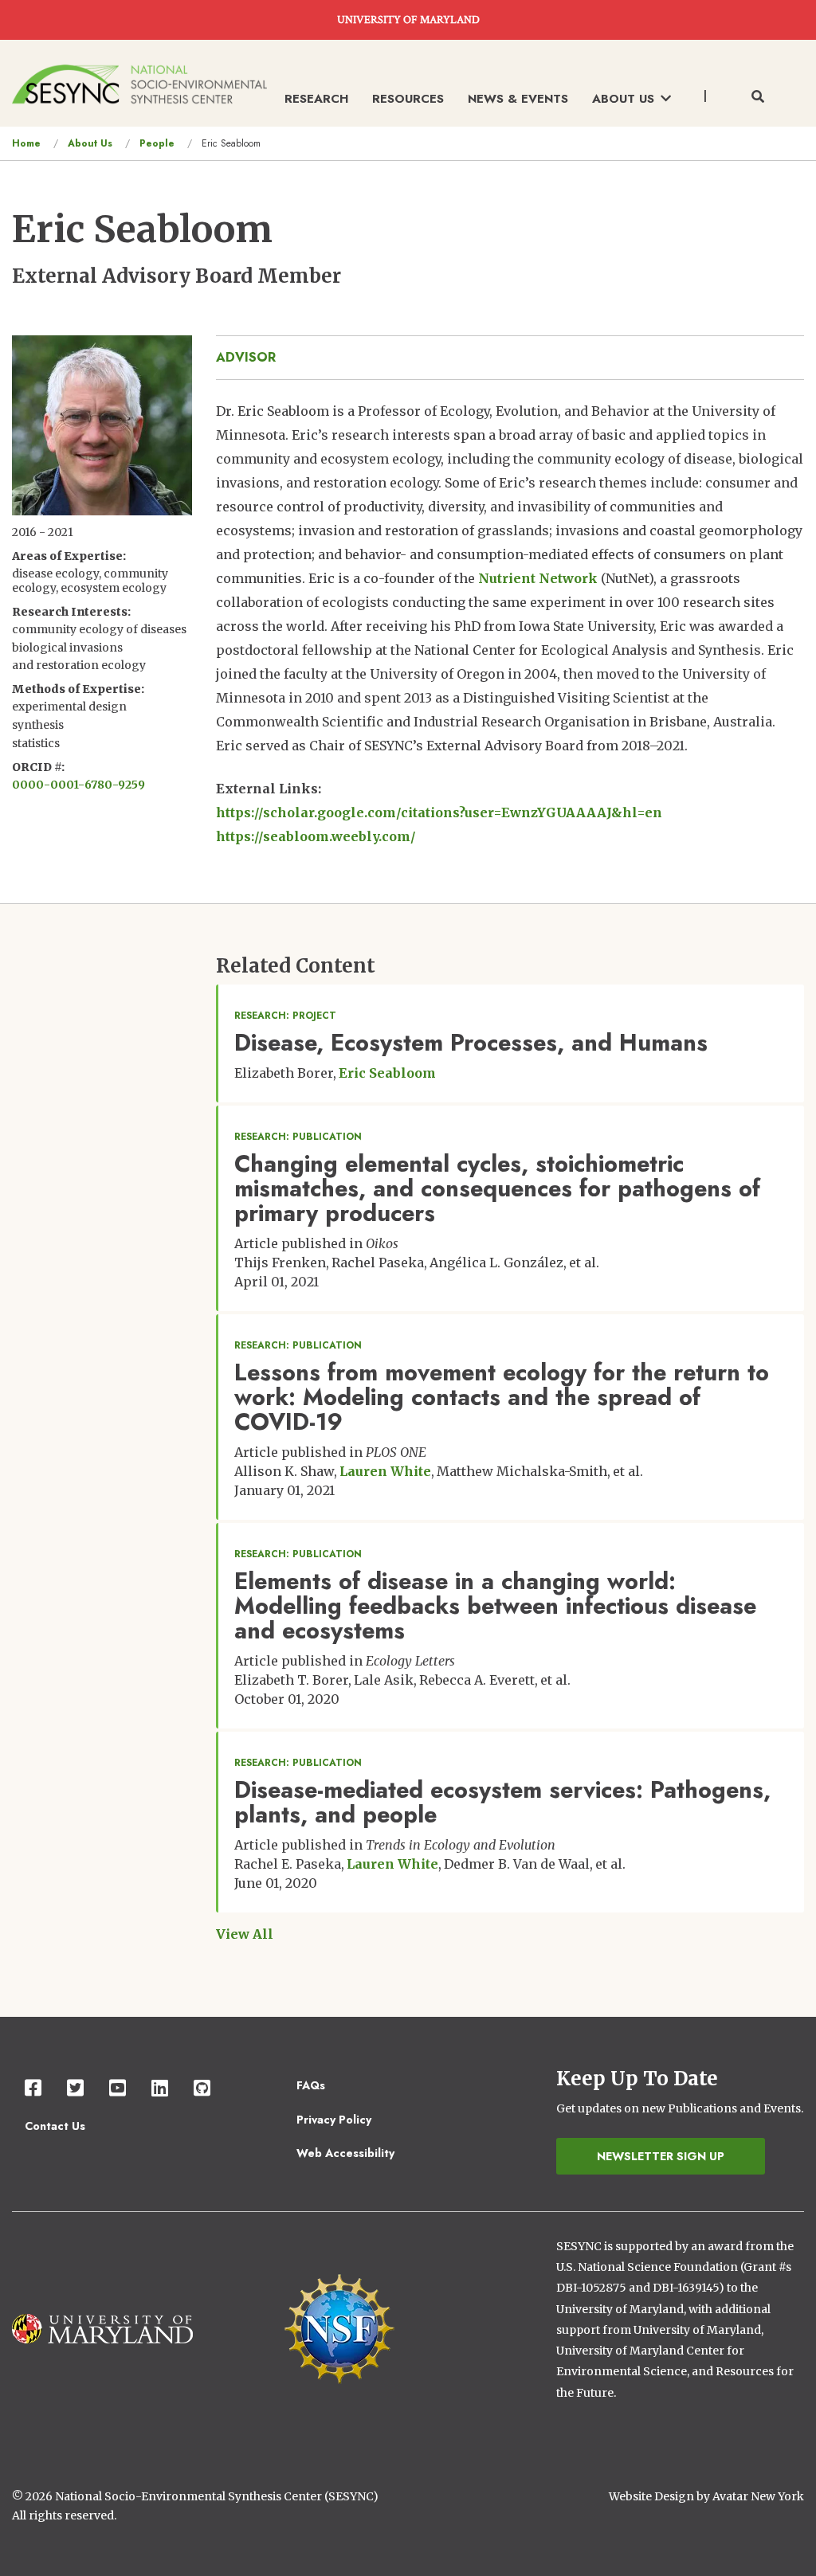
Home (26, 143)
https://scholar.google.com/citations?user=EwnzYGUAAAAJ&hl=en (439, 812)
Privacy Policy (334, 2120)
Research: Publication (298, 1137)
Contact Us (55, 2126)
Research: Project (285, 1016)
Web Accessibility (345, 2153)
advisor (246, 357)
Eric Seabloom (387, 1073)
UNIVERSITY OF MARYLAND (408, 20)
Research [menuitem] (316, 99)
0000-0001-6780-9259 (78, 785)
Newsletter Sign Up (661, 2156)
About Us (90, 143)
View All (245, 1934)
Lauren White (385, 1471)
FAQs (311, 2085)
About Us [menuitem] (623, 99)
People (157, 143)
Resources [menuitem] (408, 99)
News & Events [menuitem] (518, 99)
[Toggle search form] (758, 97)
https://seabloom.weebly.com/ (316, 836)
